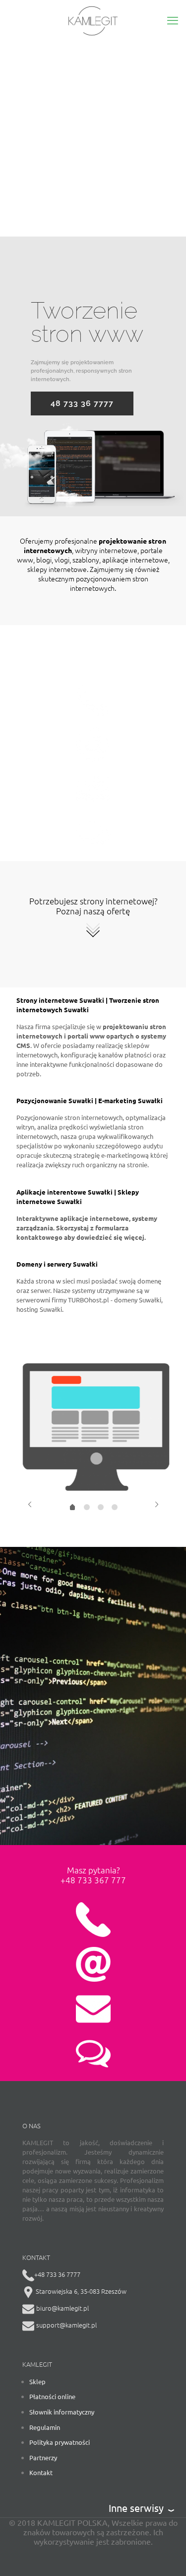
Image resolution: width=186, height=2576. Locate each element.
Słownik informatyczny (62, 2412)
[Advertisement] (93, 138)
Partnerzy (43, 2457)
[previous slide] (30, 1504)
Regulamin (45, 2427)
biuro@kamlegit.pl (62, 2308)
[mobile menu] (173, 20)
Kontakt (41, 2472)
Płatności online (52, 2396)
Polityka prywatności (60, 2442)
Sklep (37, 2381)
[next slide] (156, 1504)
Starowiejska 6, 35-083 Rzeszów (80, 2291)
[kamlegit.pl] (93, 20)
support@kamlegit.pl (66, 2325)
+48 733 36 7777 (57, 2274)
